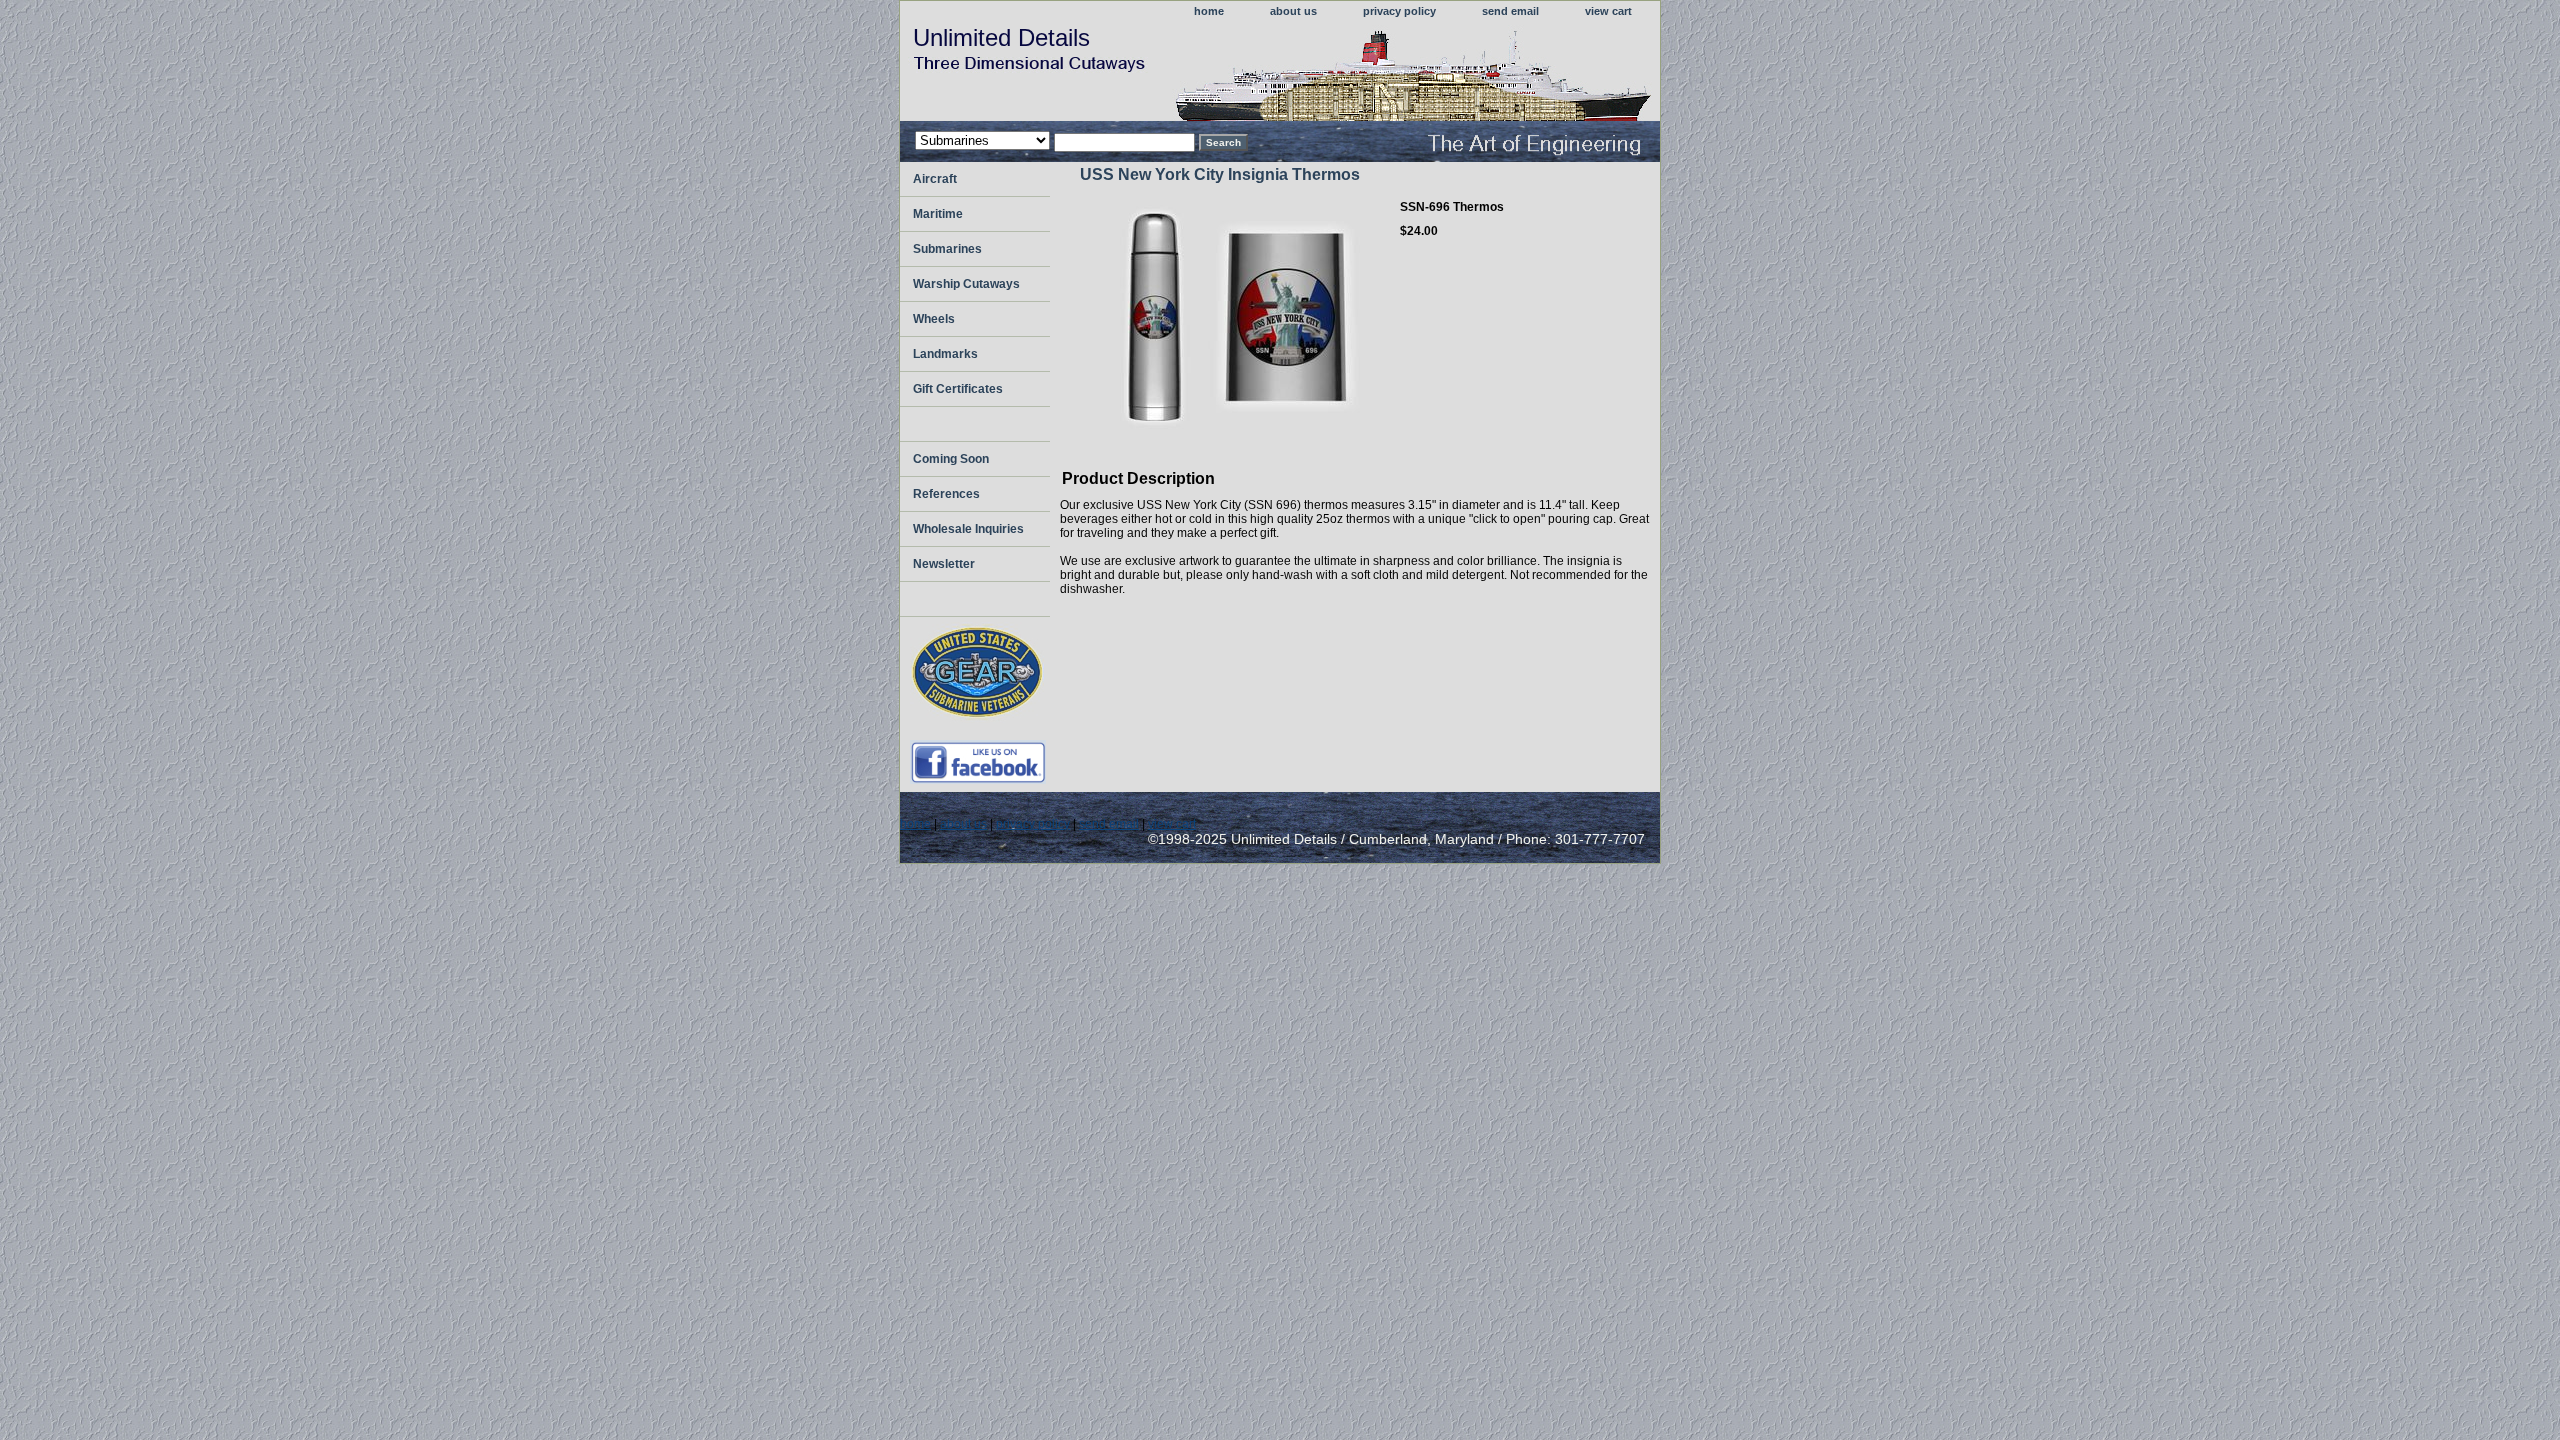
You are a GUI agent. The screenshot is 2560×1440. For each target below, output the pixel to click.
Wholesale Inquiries (968, 529)
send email (1510, 11)
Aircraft (935, 179)
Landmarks (945, 354)
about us (1293, 11)
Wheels (934, 319)
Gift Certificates (958, 389)
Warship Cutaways (966, 284)
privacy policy (1399, 11)
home (1209, 11)
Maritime (938, 214)
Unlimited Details (1001, 37)
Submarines (947, 249)
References (946, 494)
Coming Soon (951, 459)
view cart (1608, 11)
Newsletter (944, 564)
